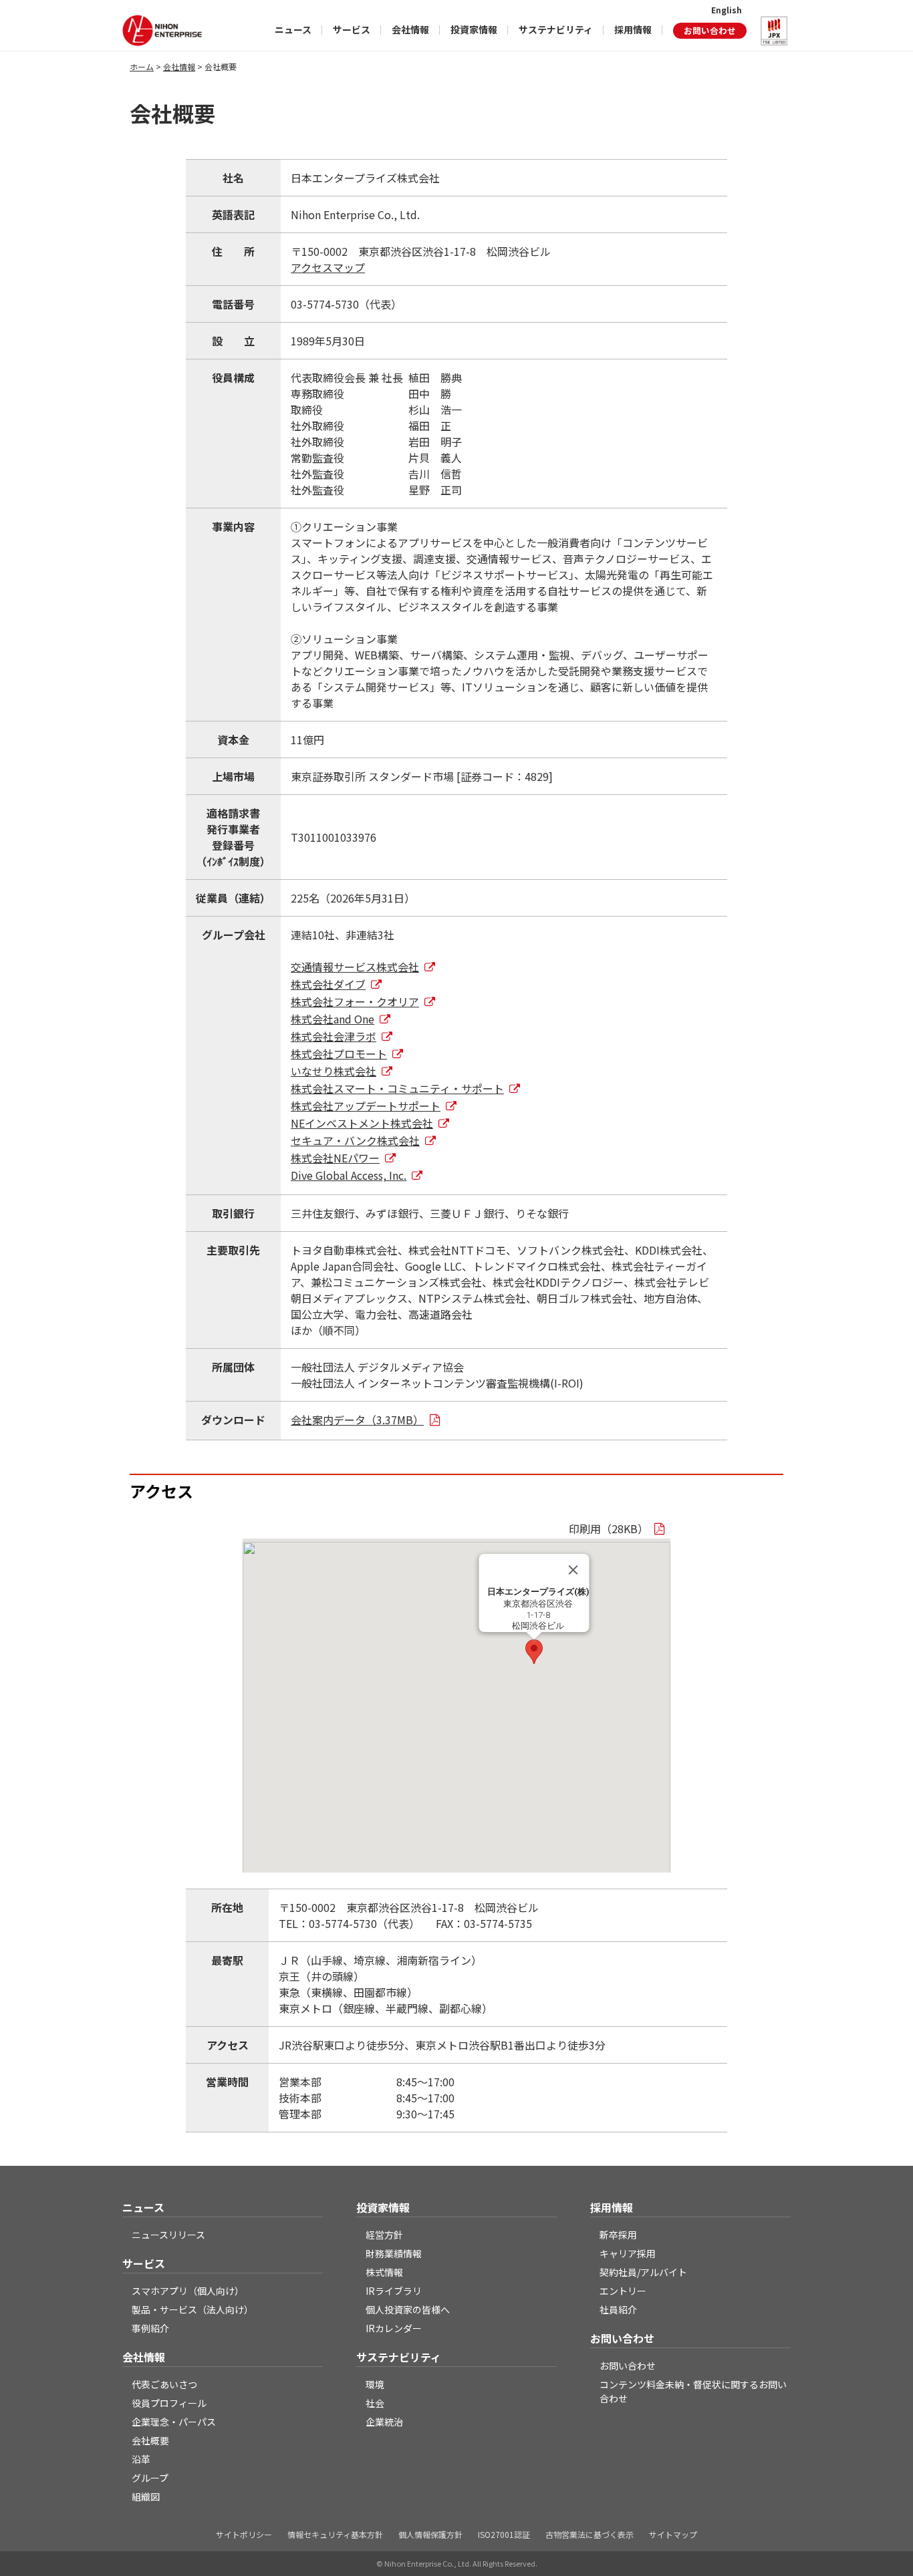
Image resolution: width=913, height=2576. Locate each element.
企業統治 (384, 2422)
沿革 (141, 2459)
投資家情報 (474, 29)
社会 (375, 2403)
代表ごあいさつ (164, 2384)
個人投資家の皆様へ (408, 2309)
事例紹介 (150, 2328)
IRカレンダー (394, 2328)
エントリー (623, 2291)
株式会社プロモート (339, 1054)
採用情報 (633, 29)
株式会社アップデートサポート (366, 1106)
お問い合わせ (710, 30)
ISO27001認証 (504, 2534)
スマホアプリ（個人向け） (188, 2291)
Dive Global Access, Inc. (349, 1175)
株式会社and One (333, 1019)
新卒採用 (618, 2235)
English (727, 10)
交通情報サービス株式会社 (355, 967)
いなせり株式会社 (334, 1071)
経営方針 (384, 2235)
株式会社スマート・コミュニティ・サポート (397, 1088)
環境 (375, 2384)
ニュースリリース (168, 2235)
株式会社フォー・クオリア (355, 1001)
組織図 (146, 2497)
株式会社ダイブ (328, 984)
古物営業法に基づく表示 (590, 2534)
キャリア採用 (628, 2253)
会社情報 (410, 29)
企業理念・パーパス (174, 2422)
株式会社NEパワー (335, 1158)
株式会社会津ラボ (334, 1036)
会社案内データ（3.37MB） (357, 1420)
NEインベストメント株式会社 (362, 1123)
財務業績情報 (394, 2253)
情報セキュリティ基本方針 (335, 2534)
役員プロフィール (169, 2403)
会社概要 (150, 2440)
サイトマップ (673, 2534)
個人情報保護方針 (430, 2534)
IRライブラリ (394, 2291)
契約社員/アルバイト (643, 2272)
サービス (352, 29)
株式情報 (384, 2272)
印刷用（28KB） (609, 1528)
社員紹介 (618, 2309)
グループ (150, 2478)
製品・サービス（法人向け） (192, 2309)
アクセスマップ (328, 267)
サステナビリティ (556, 29)
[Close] (573, 1570)
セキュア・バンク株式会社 (355, 1140)
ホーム (142, 66)
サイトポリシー (244, 2534)
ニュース (293, 29)
